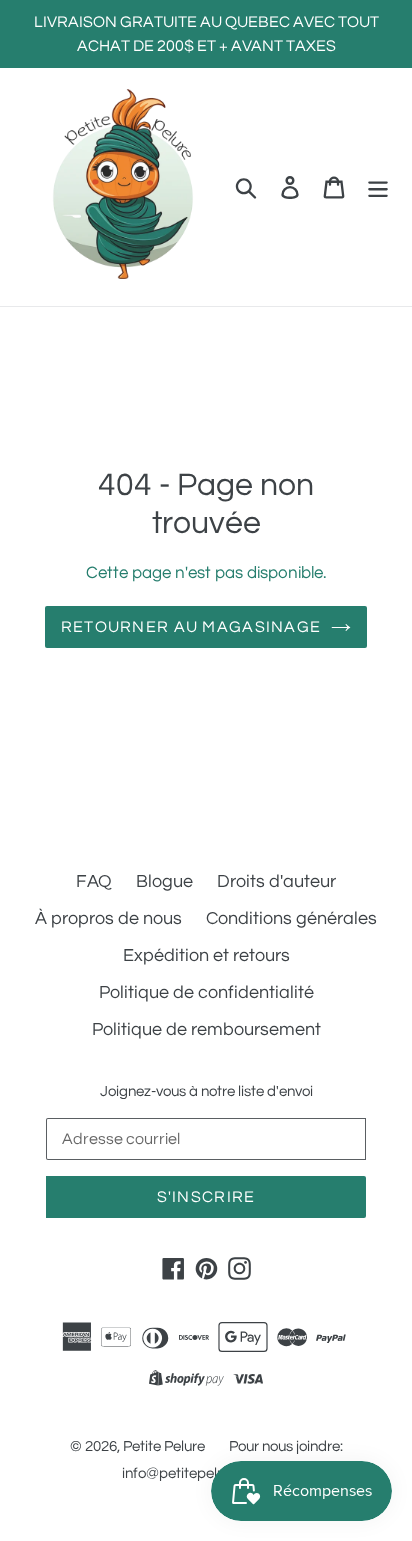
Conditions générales (291, 918)
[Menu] (378, 186)
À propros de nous (108, 918)
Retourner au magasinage (191, 627)
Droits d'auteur (276, 881)
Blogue (164, 881)
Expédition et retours (206, 955)
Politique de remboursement (206, 1029)
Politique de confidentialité (206, 992)
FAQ (94, 881)
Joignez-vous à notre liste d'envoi (206, 1091)
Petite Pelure (164, 1446)
